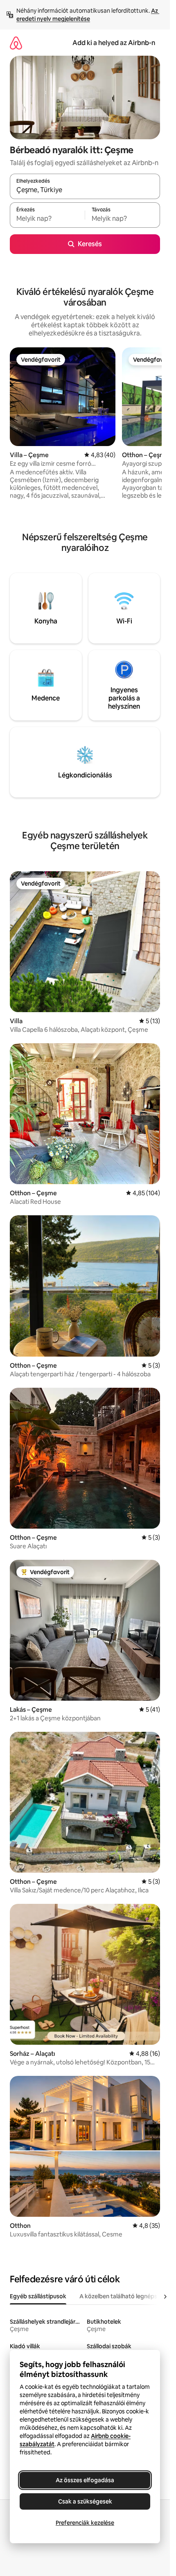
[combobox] (85, 190)
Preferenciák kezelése (85, 2523)
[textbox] (47, 219)
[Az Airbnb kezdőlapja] (16, 43)
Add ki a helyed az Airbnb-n (114, 43)
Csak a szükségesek (85, 2501)
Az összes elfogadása (85, 2480)
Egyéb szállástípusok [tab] (38, 2296)
